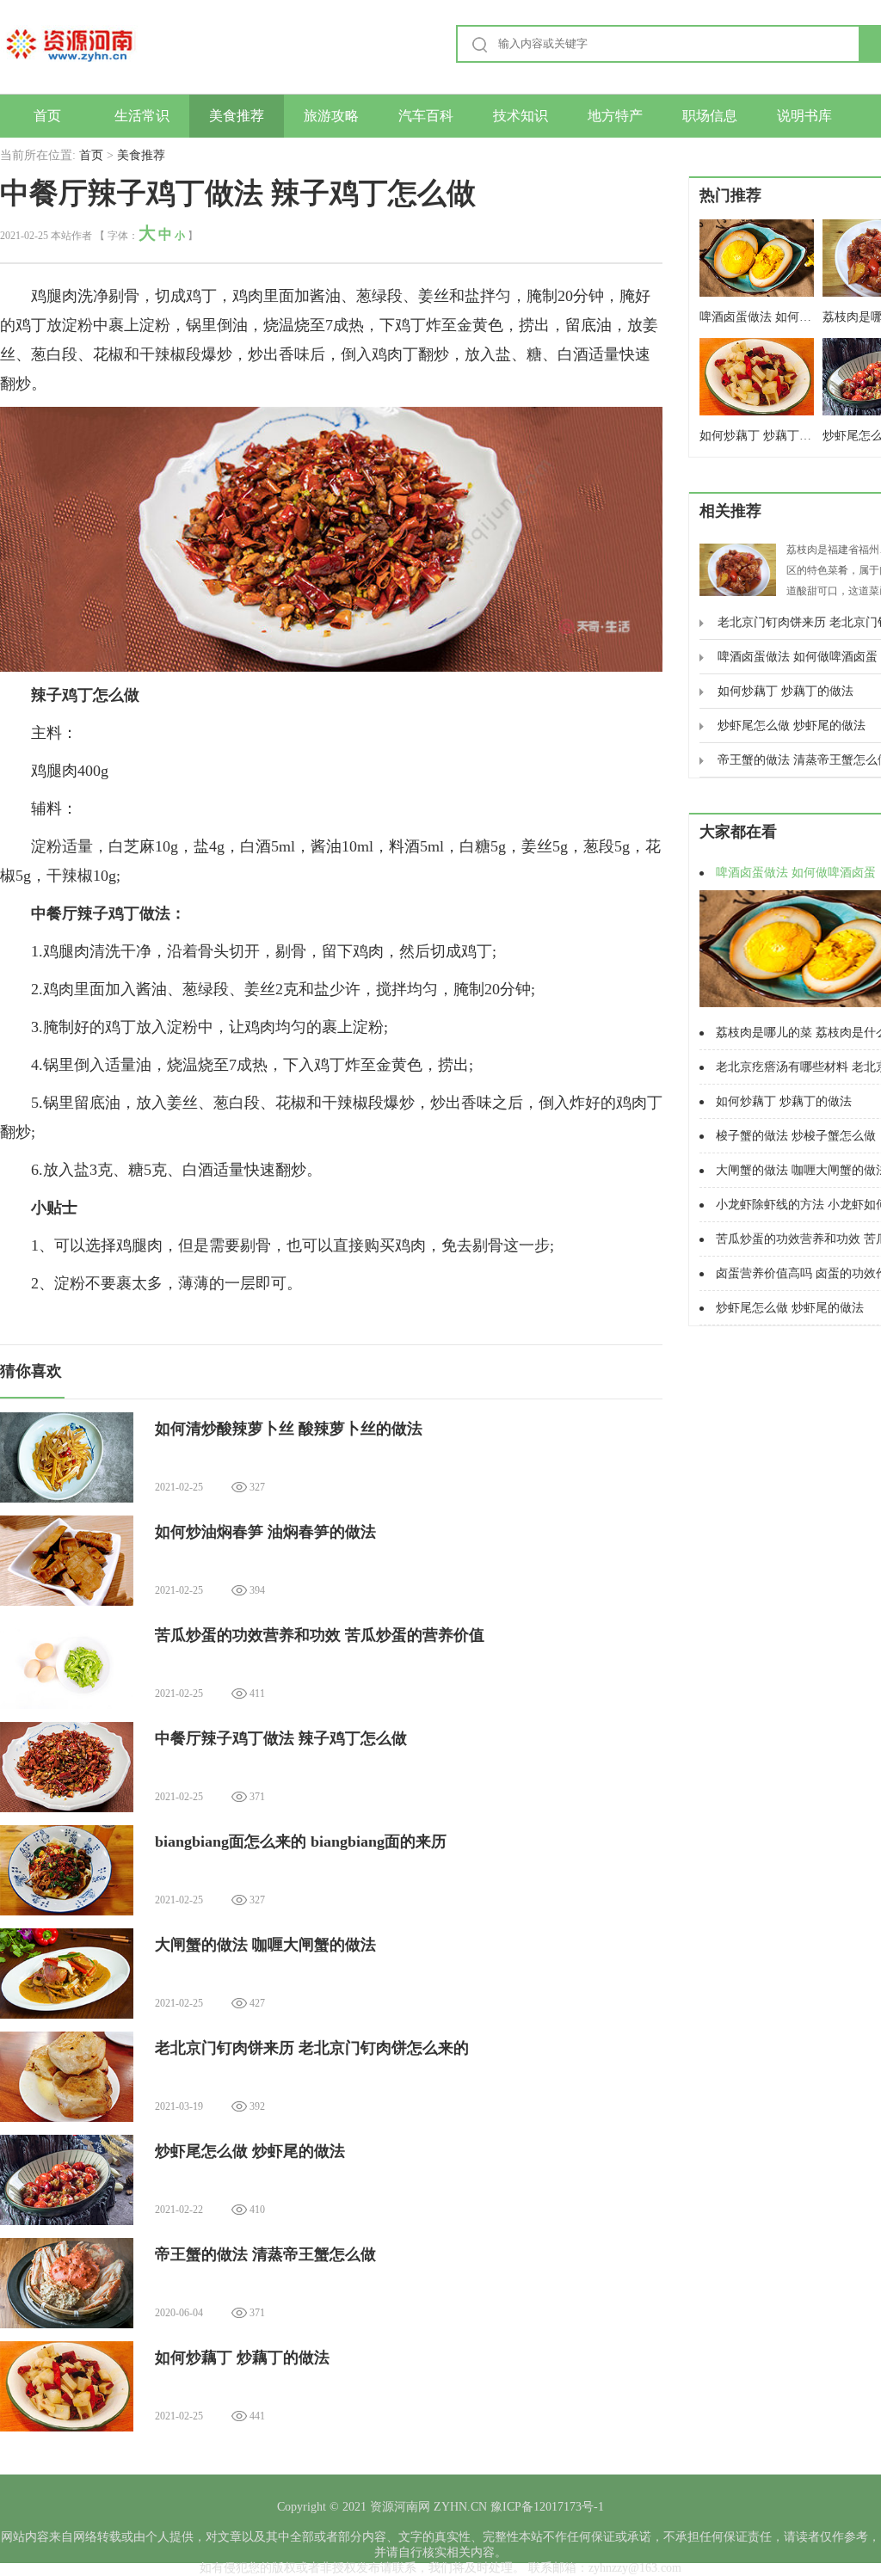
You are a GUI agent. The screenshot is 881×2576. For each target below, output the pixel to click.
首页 (47, 116)
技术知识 (521, 116)
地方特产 (615, 116)
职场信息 (710, 116)
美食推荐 (237, 116)
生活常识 (142, 116)
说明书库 (804, 116)
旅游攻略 (331, 116)
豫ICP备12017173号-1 (545, 2507)
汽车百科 (426, 116)
